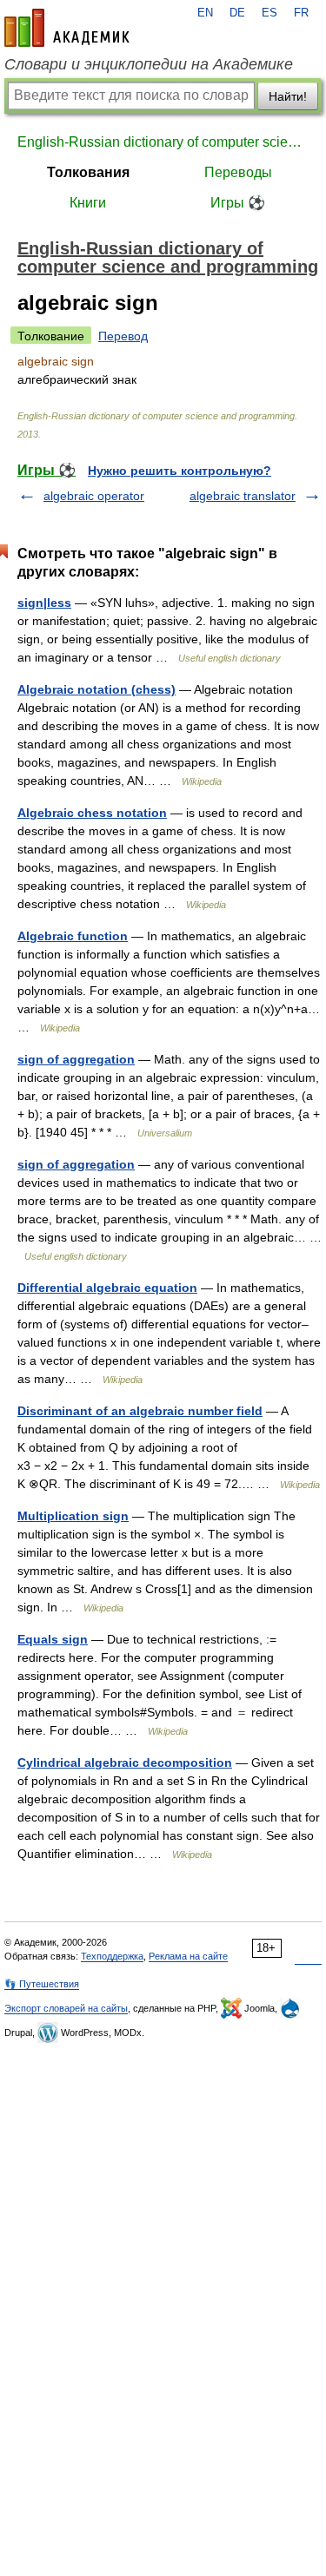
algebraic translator (243, 496)
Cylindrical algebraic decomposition (125, 1762)
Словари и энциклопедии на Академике (149, 64)
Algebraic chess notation (92, 813)
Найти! (288, 96)
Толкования (88, 172)
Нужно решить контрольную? (180, 471)
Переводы (238, 172)
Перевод (123, 336)
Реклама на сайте (188, 1956)
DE (237, 13)
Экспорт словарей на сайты (66, 2008)
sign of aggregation (76, 1059)
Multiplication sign (73, 1516)
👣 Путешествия (42, 1984)
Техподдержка (112, 1956)
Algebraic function (73, 936)
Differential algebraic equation (107, 1288)
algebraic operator (94, 496)
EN (205, 13)
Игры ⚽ (238, 203)
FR (301, 13)
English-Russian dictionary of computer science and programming (163, 142)
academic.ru (67, 28)
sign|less (44, 603)
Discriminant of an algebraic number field (140, 1411)
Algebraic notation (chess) (96, 689)
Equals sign (53, 1639)
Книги (88, 203)
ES (269, 13)
